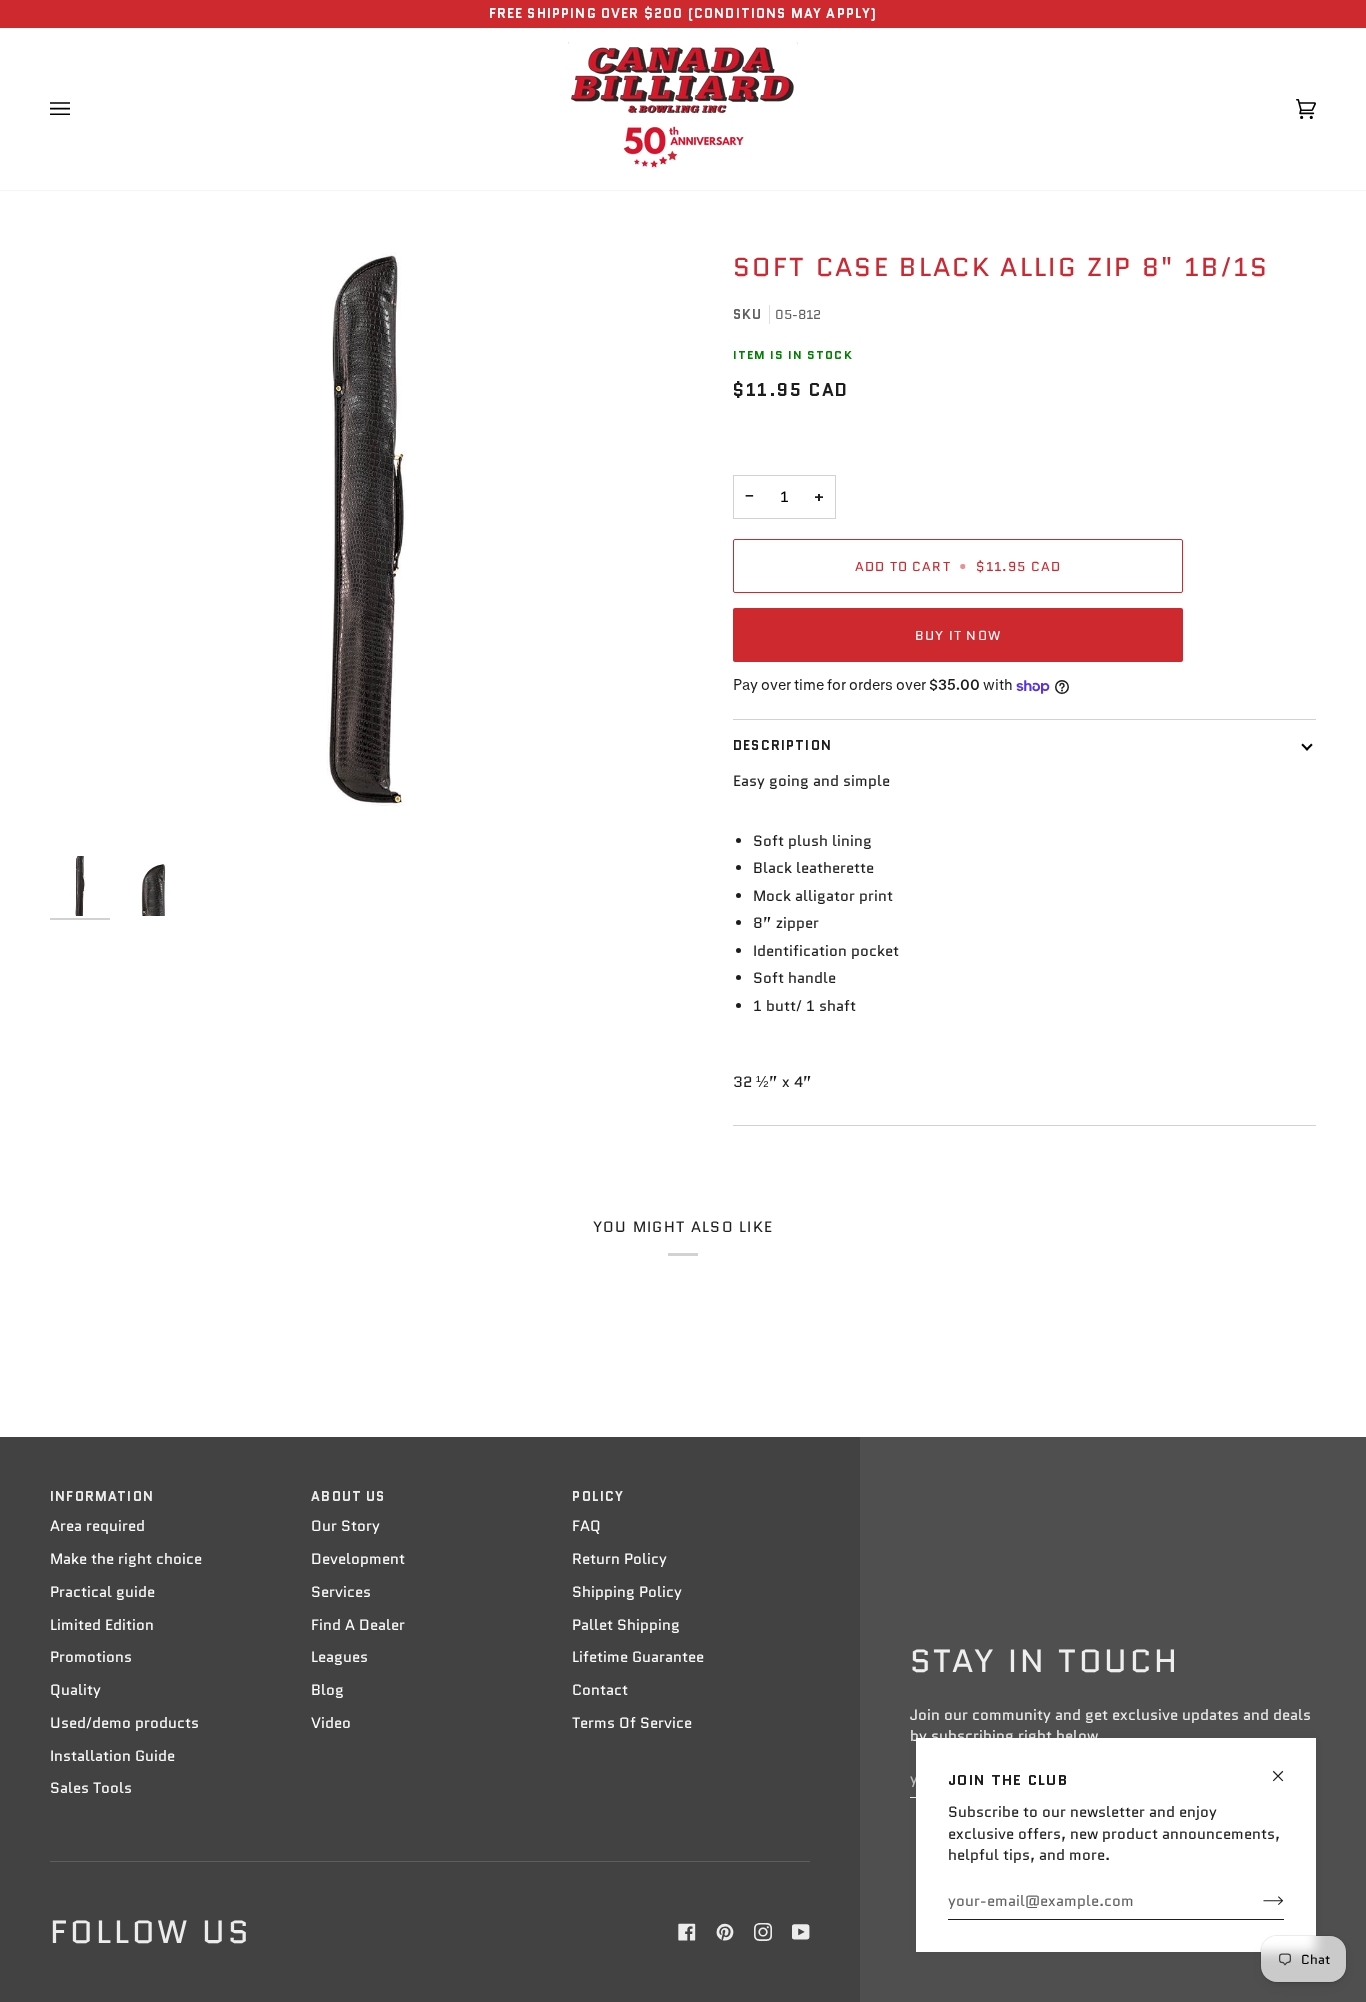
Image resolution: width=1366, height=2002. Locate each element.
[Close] (1286, 1767)
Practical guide (102, 1592)
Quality (75, 1690)
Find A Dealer (358, 1625)
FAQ (586, 1526)
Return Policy (619, 1559)
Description (782, 745)
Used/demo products (124, 1723)
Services (341, 1592)
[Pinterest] (725, 1932)
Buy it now (958, 635)
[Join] (1257, 1901)
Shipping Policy (627, 1592)
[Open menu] (80, 109)
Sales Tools (91, 1788)
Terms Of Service (632, 1723)
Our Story (345, 1526)
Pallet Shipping (626, 1625)
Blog (327, 1690)
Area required (97, 1526)
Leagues (339, 1657)
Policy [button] (598, 1496)
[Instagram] (763, 1932)
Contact (600, 1690)
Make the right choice (126, 1559)
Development (358, 1559)
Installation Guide (112, 1756)
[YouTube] (801, 1932)
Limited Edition (102, 1625)
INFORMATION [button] (102, 1496)
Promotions (91, 1657)
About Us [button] (348, 1496)
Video (331, 1723)
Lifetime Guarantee (638, 1657)
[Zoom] (366, 529)
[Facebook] (687, 1932)
